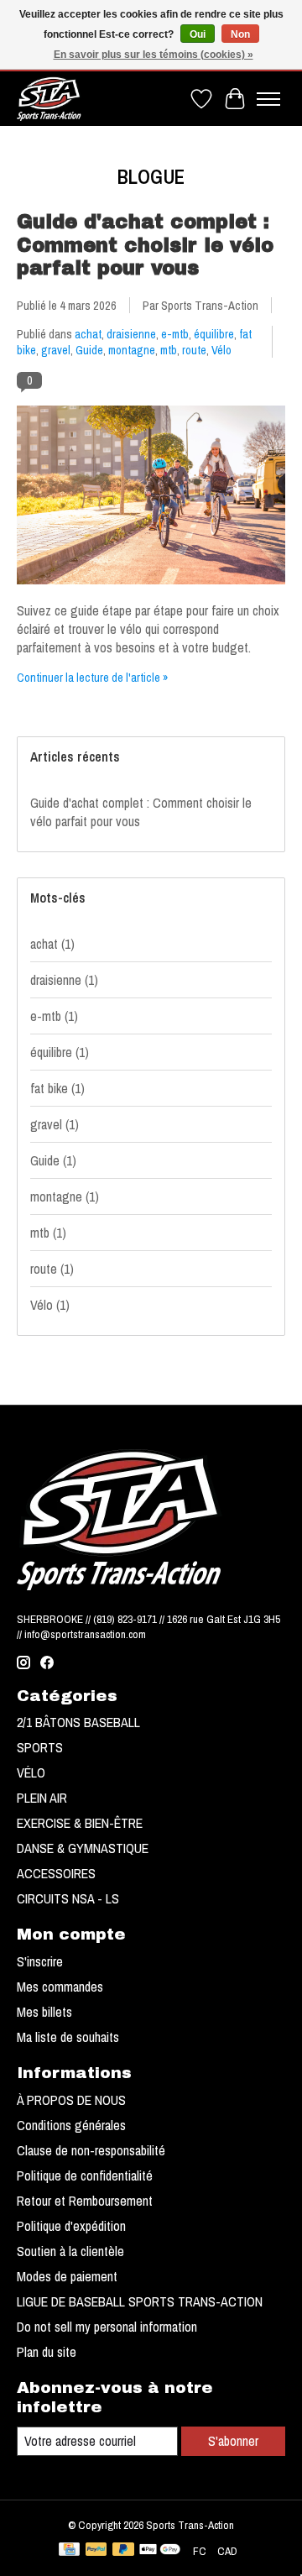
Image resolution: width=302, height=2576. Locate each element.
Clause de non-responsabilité (91, 2150)
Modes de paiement (67, 2276)
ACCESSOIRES (56, 1873)
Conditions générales (71, 2125)
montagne (132, 350)
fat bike (57, 1088)
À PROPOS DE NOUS (71, 2100)
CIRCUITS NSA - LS (68, 1898)
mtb (169, 350)
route (194, 350)
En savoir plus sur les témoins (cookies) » (154, 55)
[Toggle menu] (268, 99)
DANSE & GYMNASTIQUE (83, 1848)
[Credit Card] (69, 2551)
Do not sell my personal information (107, 2327)
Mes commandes (60, 1987)
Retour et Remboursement (85, 2201)
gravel (56, 350)
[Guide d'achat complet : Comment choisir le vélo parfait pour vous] (151, 592)
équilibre (214, 334)
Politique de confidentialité (85, 2175)
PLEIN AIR (42, 1798)
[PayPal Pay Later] (123, 2551)
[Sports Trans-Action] (49, 99)
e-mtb (175, 334)
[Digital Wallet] (160, 2551)
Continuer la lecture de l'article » (93, 677)
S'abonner (233, 2441)
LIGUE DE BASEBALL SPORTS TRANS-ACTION (140, 2301)
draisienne (131, 334)
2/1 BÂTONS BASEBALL (78, 1722)
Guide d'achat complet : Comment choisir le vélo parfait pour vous (145, 246)
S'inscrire (40, 1961)
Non (240, 34)
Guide (89, 350)
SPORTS (40, 1747)
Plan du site (47, 2352)
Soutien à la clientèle (70, 2251)
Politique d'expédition (71, 2226)
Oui (198, 34)
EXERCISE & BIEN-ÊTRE (80, 1823)
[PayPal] (96, 2551)
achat (88, 334)
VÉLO (31, 1772)
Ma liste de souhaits (68, 2037)
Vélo (221, 350)
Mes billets (44, 2012)
